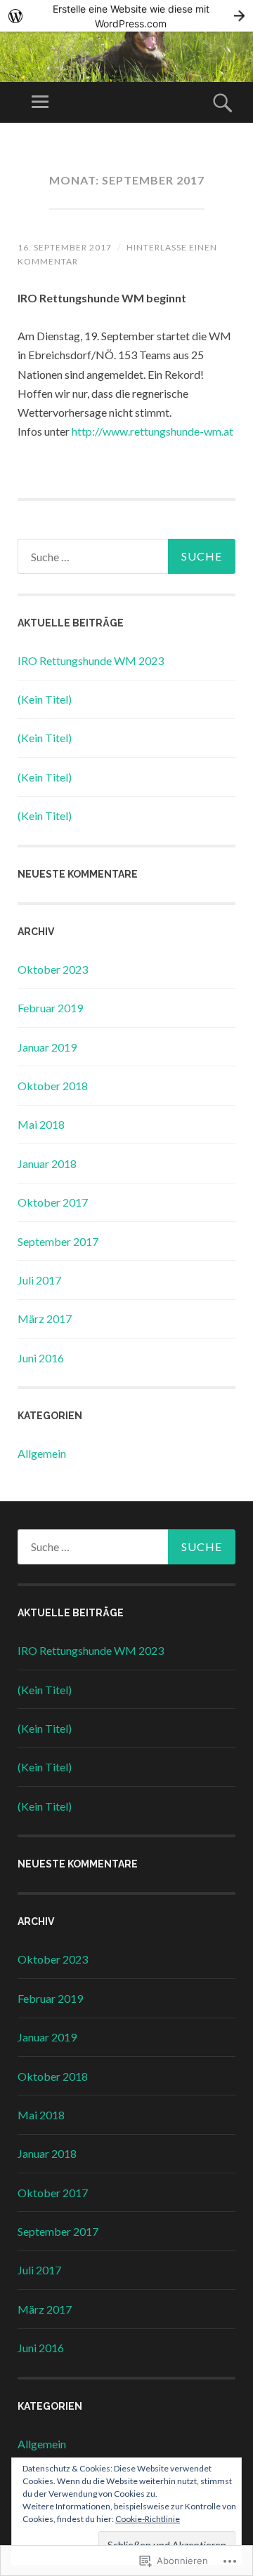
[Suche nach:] (126, 556)
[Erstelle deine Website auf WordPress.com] (126, 16)
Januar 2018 (47, 1163)
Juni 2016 (41, 1358)
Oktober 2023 (53, 969)
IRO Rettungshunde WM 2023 (91, 660)
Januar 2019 (47, 1047)
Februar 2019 (50, 1008)
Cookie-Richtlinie (148, 2519)
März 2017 (45, 1319)
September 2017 (58, 1241)
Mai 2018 (41, 1124)
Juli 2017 (39, 1280)
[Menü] (40, 102)
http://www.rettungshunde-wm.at (153, 431)
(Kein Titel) (45, 699)
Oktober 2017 (53, 1202)
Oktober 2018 (53, 1086)
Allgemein (42, 1453)
